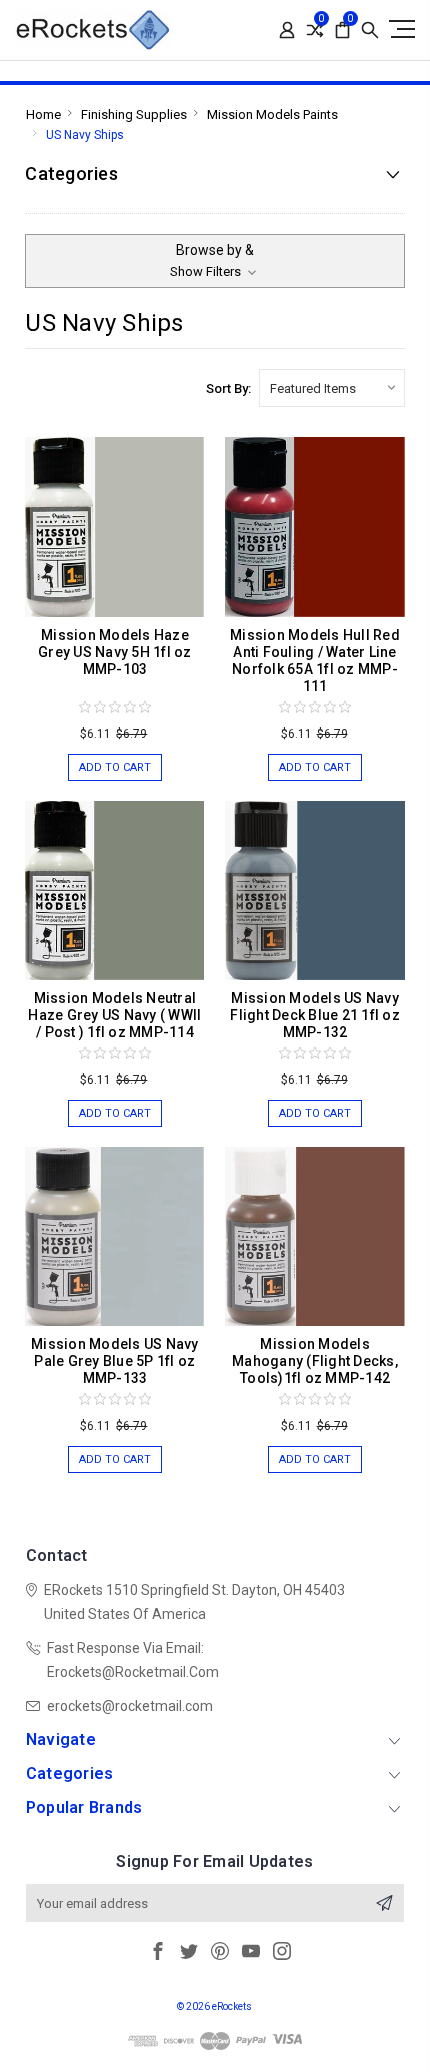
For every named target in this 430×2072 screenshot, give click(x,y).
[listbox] (332, 388)
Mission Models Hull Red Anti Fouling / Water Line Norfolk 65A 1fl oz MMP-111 (315, 660)
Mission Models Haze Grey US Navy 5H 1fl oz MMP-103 (115, 652)
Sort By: (228, 388)
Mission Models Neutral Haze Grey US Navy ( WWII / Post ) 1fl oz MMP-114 (114, 1015)
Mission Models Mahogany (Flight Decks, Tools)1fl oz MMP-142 (315, 1361)
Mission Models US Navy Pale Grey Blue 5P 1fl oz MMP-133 (115, 1361)
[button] (214, 261)
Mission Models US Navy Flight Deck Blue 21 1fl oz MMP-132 (315, 1015)
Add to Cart (115, 767)
